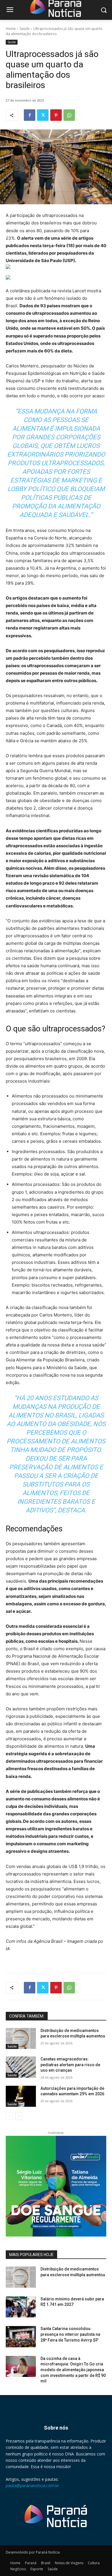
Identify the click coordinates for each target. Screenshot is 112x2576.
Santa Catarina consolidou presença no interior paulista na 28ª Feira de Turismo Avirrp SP (70, 2334)
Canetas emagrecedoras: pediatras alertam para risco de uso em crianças (70, 2065)
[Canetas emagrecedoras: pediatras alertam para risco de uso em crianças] (21, 2067)
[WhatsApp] (69, 115)
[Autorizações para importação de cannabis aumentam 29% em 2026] (21, 2096)
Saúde (25, 29)
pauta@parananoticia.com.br (32, 2486)
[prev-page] (9, 2116)
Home (11, 29)
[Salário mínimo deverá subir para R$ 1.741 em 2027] (21, 2307)
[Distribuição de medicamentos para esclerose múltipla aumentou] (21, 2039)
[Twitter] (43, 115)
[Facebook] (30, 115)
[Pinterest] (56, 115)
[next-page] (19, 2116)
